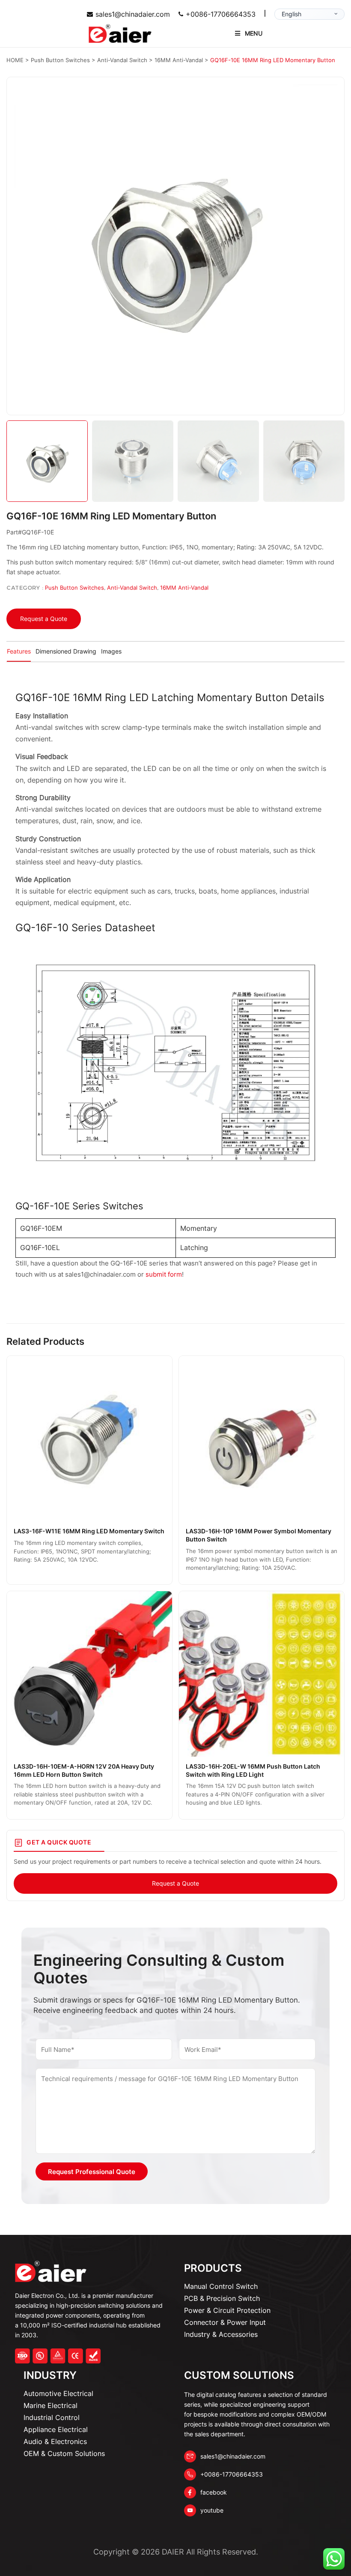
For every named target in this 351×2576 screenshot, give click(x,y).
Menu (254, 33)
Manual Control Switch (221, 2286)
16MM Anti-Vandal (184, 588)
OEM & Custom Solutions (64, 2453)
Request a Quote (44, 619)
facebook (214, 2492)
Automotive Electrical (58, 2393)
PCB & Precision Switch (222, 2298)
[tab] (19, 652)
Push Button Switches (74, 588)
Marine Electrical (51, 2405)
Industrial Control (52, 2417)
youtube (212, 2510)
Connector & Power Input (225, 2322)
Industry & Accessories (221, 2334)
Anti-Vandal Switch (132, 588)
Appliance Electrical (56, 2429)
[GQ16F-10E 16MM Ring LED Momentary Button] (175, 246)
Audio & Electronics (55, 2441)
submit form (164, 1274)
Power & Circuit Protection (227, 2310)
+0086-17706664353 (221, 14)
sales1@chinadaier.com (133, 14)
